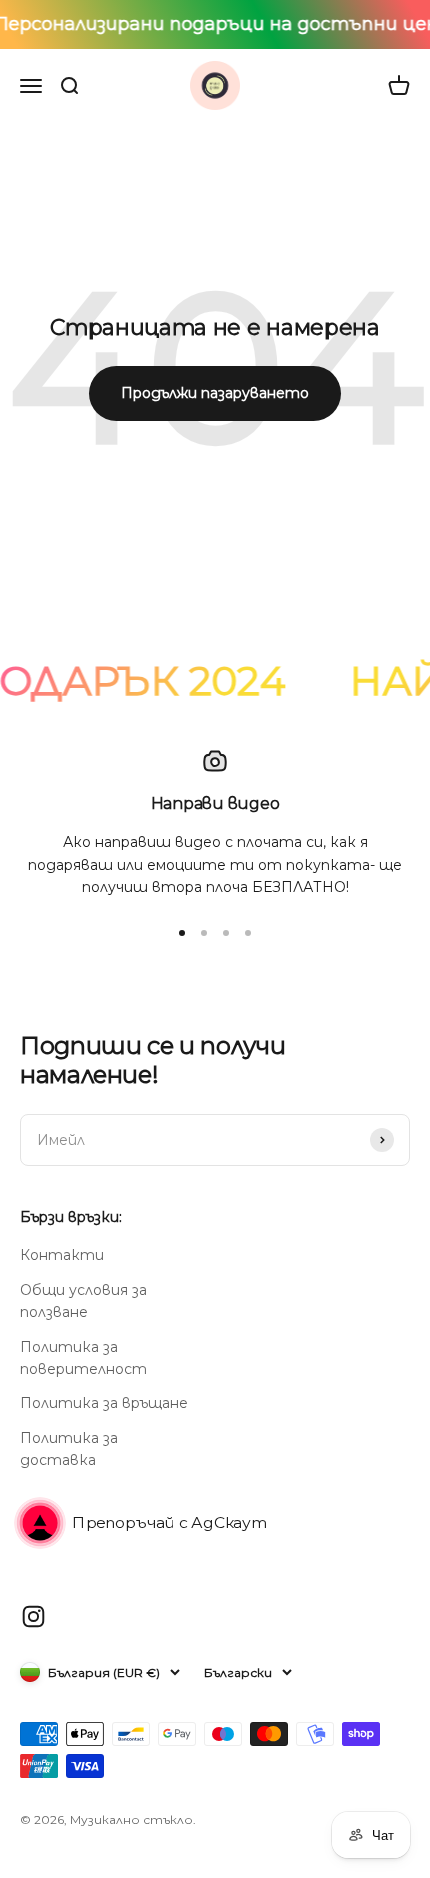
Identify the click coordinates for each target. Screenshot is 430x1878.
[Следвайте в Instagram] (33, 1616)
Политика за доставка (69, 1449)
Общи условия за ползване (83, 1301)
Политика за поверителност (83, 1358)
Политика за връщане (104, 1403)
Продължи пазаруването (215, 393)
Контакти (62, 1255)
